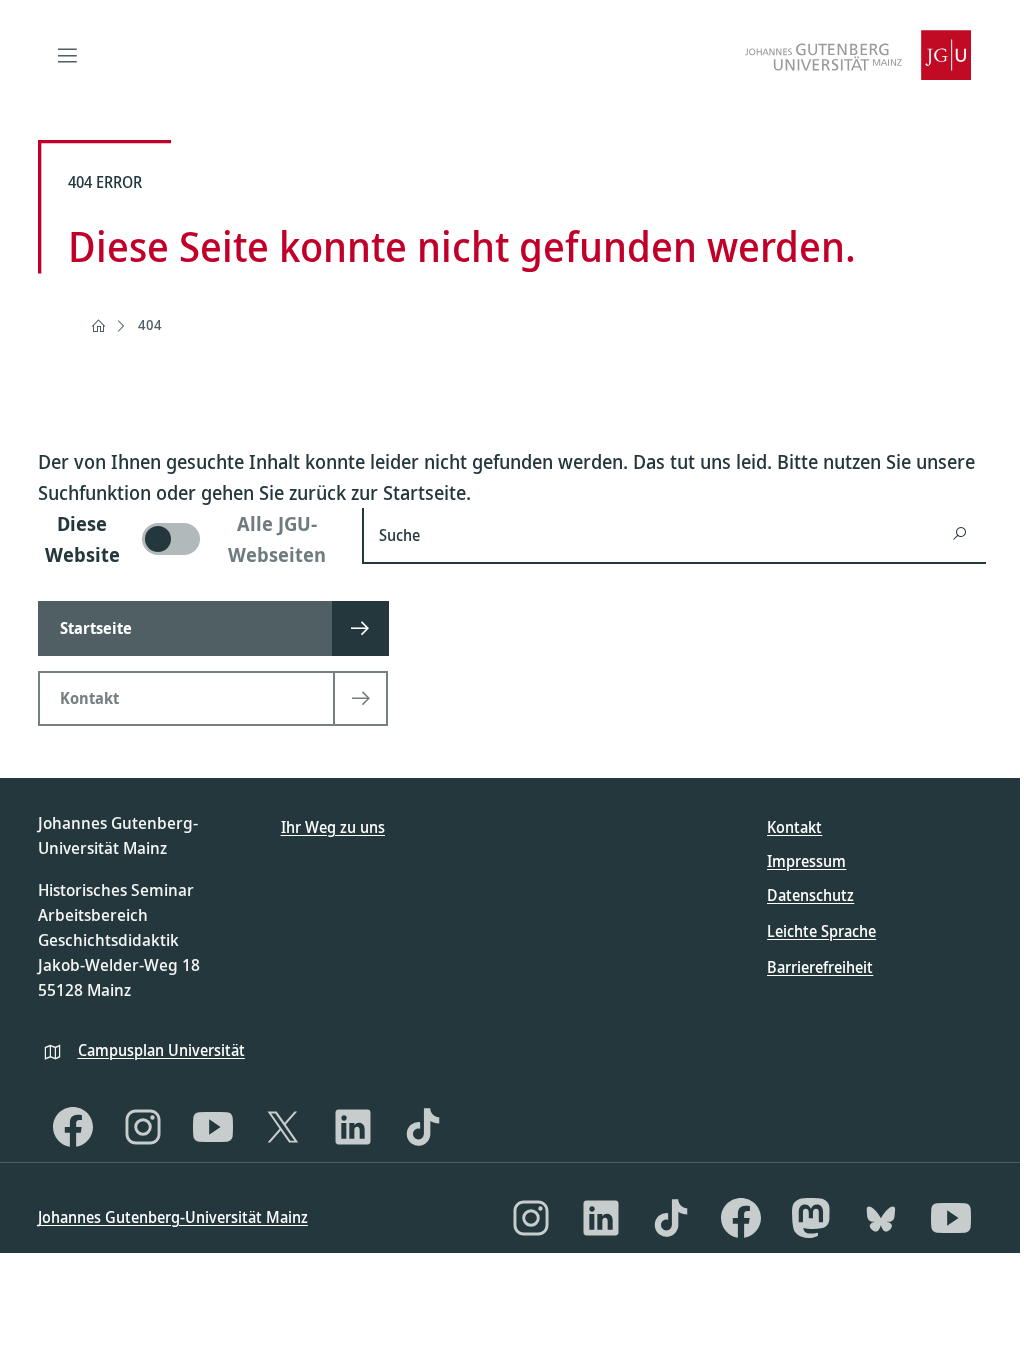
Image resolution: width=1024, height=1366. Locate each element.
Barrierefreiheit (820, 967)
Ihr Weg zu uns (333, 827)
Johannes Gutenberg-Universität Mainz (173, 1217)
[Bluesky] (881, 1218)
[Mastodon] (811, 1218)
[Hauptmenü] (68, 55)
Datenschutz (810, 895)
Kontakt (794, 827)
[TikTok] (423, 1127)
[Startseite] (98, 326)
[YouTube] (213, 1127)
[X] (283, 1127)
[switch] (188, 539)
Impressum (806, 861)
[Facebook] (73, 1127)
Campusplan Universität (161, 1050)
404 (150, 324)
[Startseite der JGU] (858, 55)
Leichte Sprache (821, 931)
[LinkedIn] (353, 1127)
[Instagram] (143, 1127)
